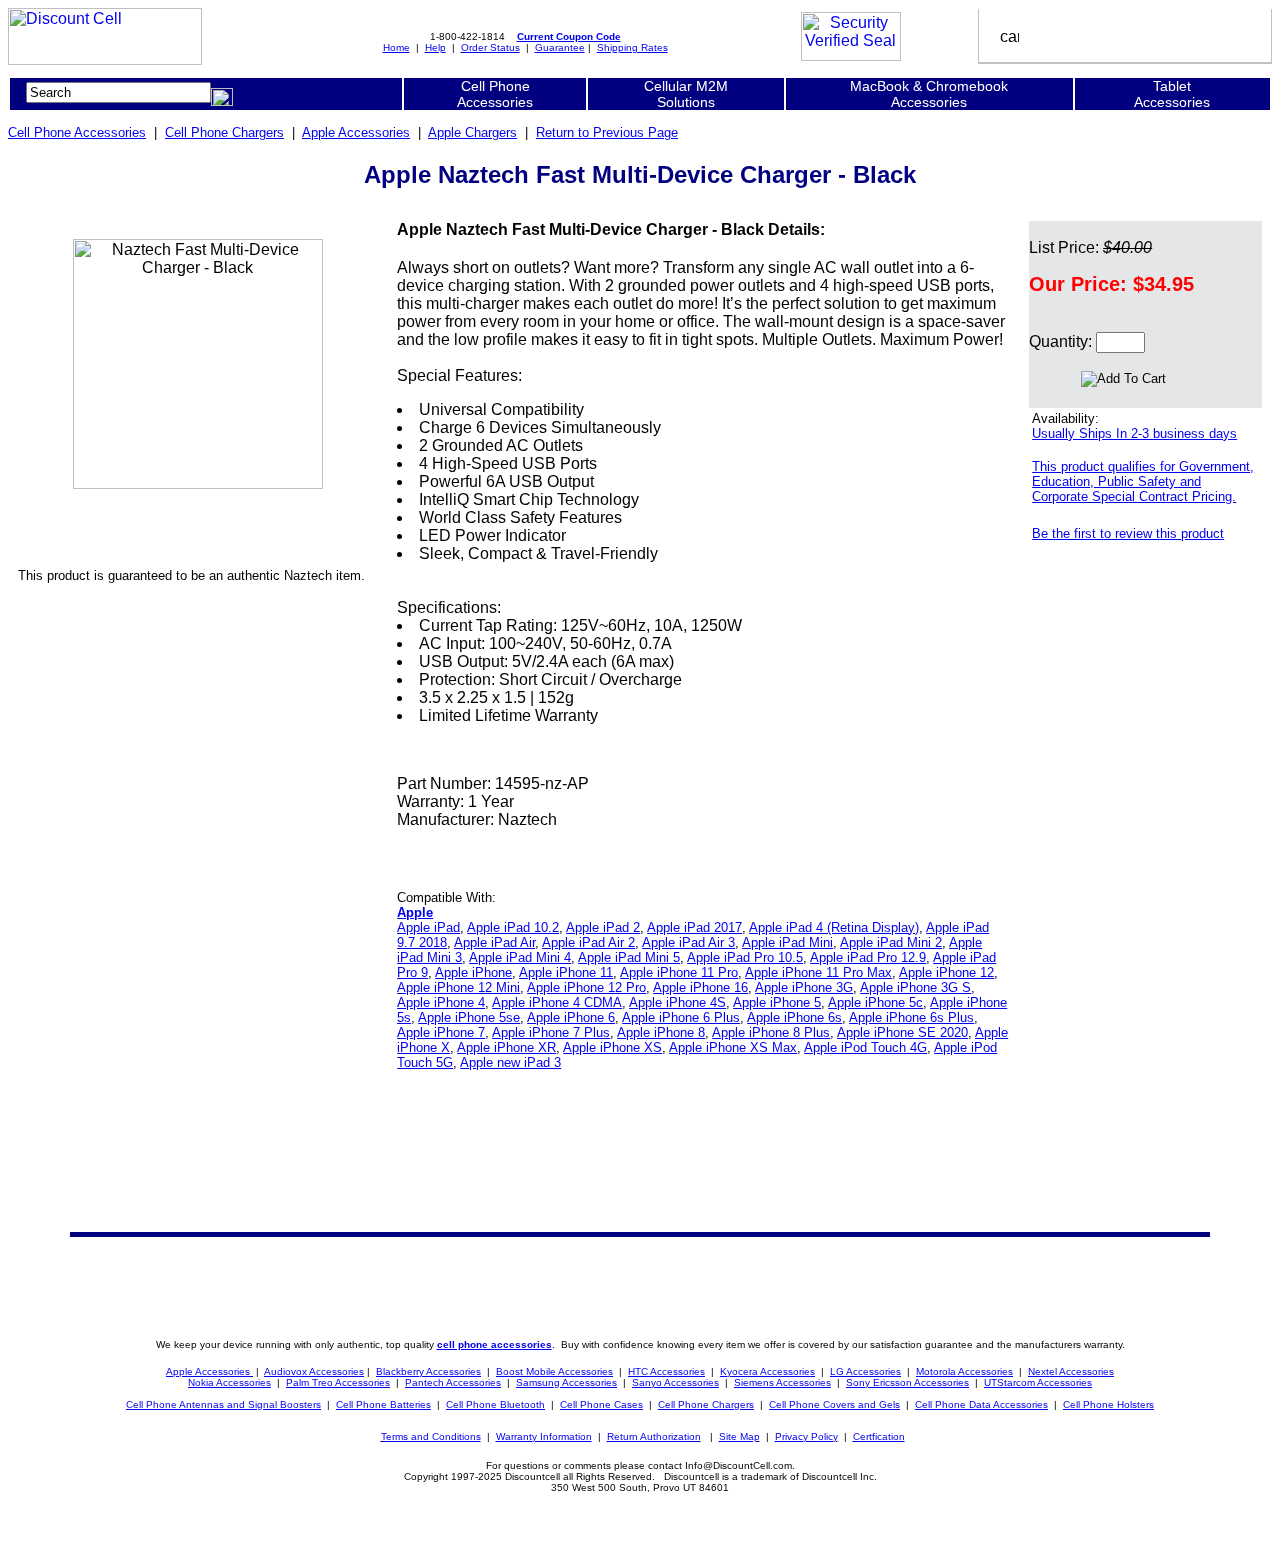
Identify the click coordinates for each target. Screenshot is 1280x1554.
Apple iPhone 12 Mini (458, 987)
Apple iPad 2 (603, 927)
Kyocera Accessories (767, 1371)
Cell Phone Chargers (224, 132)
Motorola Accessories (964, 1371)
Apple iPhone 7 (441, 1032)
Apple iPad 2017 (694, 927)
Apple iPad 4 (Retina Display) (834, 927)
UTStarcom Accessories (1038, 1382)
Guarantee (560, 47)
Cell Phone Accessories (77, 132)
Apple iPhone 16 (700, 987)
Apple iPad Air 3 (688, 942)
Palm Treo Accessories (338, 1382)
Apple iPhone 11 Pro (679, 972)
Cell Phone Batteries (383, 1404)
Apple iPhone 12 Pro (586, 987)
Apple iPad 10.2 (513, 927)
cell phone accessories (494, 1344)
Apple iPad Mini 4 (520, 957)
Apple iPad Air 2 (588, 942)
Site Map (739, 1436)
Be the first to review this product (1128, 533)
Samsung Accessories (566, 1382)
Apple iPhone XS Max (733, 1047)
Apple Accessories (356, 132)
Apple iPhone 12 (946, 972)
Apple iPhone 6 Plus (681, 1017)
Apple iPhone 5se (469, 1017)
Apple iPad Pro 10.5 (745, 957)
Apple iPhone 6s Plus (911, 1017)
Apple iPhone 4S (677, 1002)
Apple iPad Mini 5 (629, 957)
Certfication (879, 1436)
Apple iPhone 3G (804, 987)
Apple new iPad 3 (510, 1062)
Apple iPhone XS (612, 1047)
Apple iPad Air (494, 942)
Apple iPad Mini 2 (891, 942)
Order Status (490, 47)
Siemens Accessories (782, 1382)
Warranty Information (544, 1436)
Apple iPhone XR (506, 1047)
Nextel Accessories (1071, 1371)
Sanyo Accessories (675, 1382)
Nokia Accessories (229, 1382)
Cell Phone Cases (601, 1404)
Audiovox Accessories (314, 1371)
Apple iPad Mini (787, 942)
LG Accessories (865, 1371)
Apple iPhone (473, 972)
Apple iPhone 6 (571, 1017)
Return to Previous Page (607, 132)
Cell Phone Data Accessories (981, 1404)
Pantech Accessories (453, 1382)
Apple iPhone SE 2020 (902, 1032)
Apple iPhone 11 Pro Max (818, 972)
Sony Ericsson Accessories (907, 1382)
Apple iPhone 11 (566, 972)
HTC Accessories (666, 1371)
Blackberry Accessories (428, 1371)
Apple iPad (428, 927)
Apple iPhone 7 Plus (551, 1032)
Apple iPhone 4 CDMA (557, 1002)
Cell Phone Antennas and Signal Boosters (223, 1404)
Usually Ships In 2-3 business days (1134, 433)
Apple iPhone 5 (777, 1002)
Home (396, 47)
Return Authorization (654, 1436)
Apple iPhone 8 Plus (771, 1032)
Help (435, 47)
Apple (415, 912)
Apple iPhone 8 (661, 1032)
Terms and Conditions (431, 1436)
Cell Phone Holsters (1108, 1404)
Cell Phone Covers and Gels (834, 1404)
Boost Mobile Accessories (554, 1371)
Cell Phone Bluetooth (495, 1404)
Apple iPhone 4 (441, 1002)
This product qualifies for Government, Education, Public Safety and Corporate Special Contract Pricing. (1143, 481)
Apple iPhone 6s (794, 1017)
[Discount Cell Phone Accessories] (105, 59)
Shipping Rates (632, 47)
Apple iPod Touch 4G (865, 1047)
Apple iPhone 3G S (915, 987)
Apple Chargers (472, 132)
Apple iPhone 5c (875, 1002)
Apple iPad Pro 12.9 (868, 957)
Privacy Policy (806, 1436)
